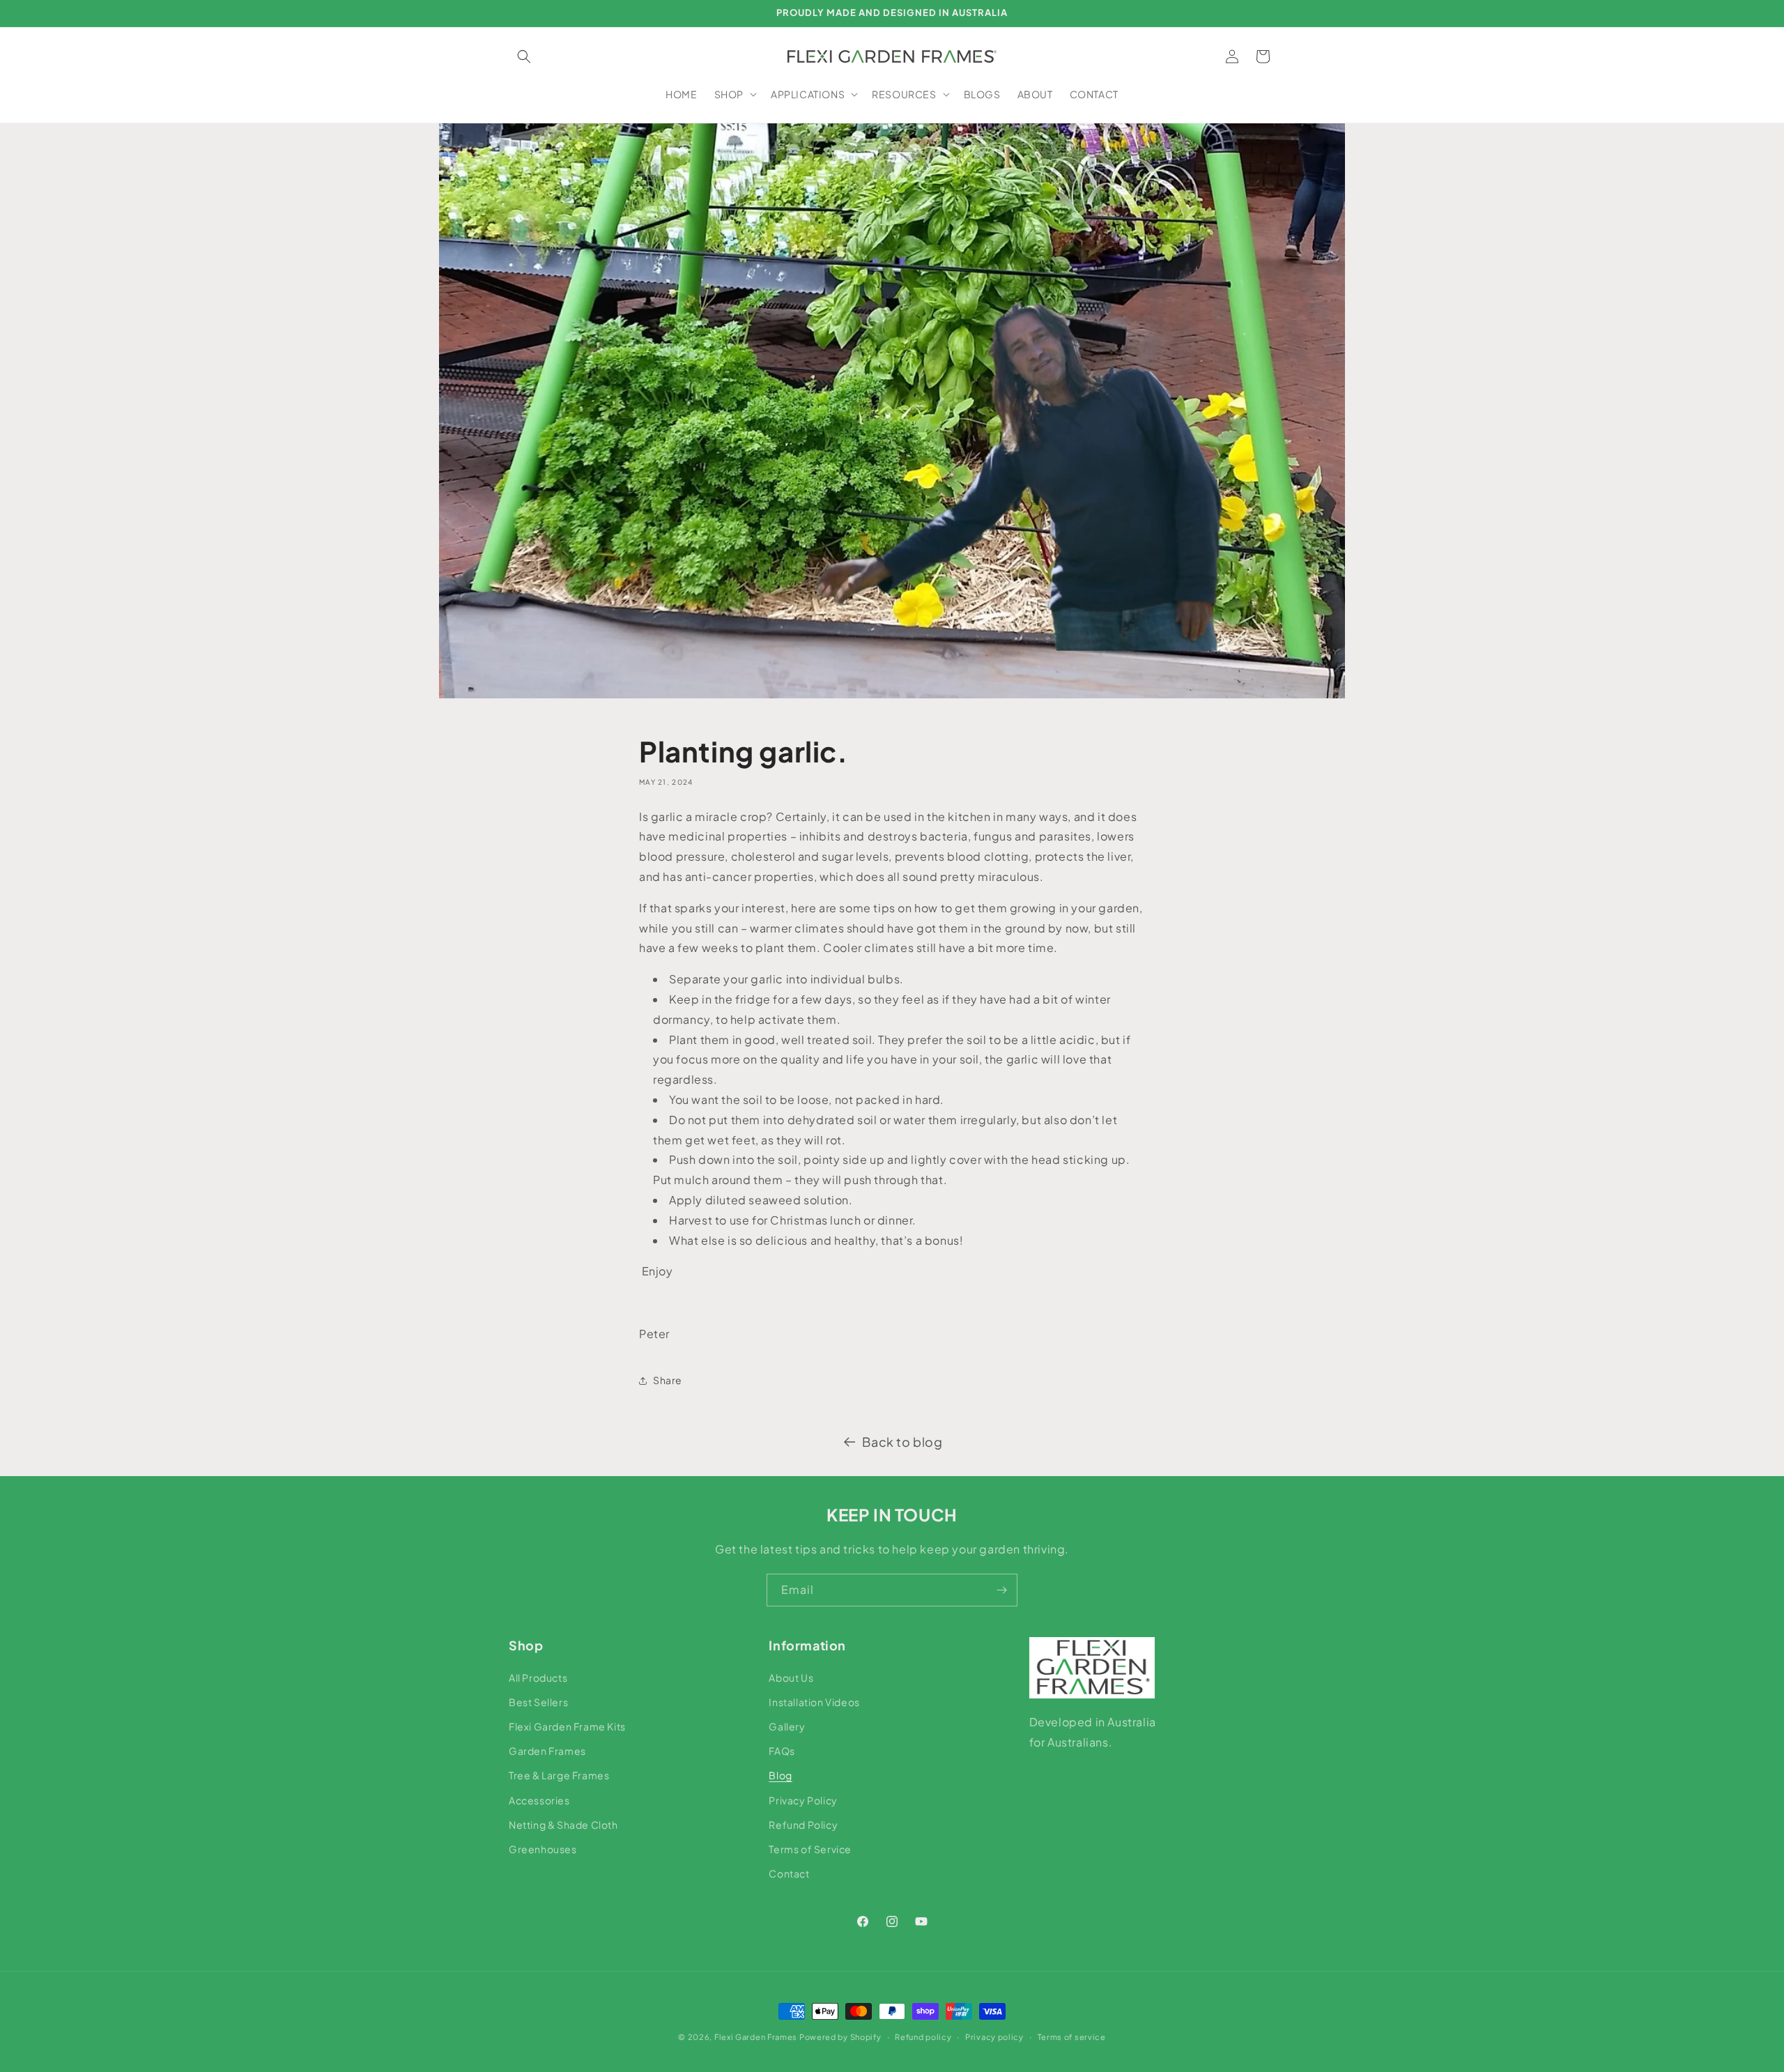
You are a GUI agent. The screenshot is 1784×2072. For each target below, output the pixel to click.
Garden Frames (547, 1750)
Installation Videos (814, 1701)
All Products (538, 1677)
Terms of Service (810, 1848)
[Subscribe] (1001, 1590)
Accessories (539, 1799)
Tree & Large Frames (559, 1775)
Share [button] (668, 1380)
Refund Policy (803, 1824)
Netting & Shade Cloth (563, 1824)
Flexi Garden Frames (756, 2037)
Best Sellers (538, 1701)
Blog (780, 1775)
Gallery (787, 1726)
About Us (791, 1677)
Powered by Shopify (840, 2037)
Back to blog (902, 1442)
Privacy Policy (803, 1799)
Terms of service (1072, 2036)
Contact (789, 1873)
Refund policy (923, 2036)
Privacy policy (994, 2036)
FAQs (782, 1750)
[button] (524, 56)
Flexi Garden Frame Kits (567, 1726)
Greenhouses (543, 1848)
